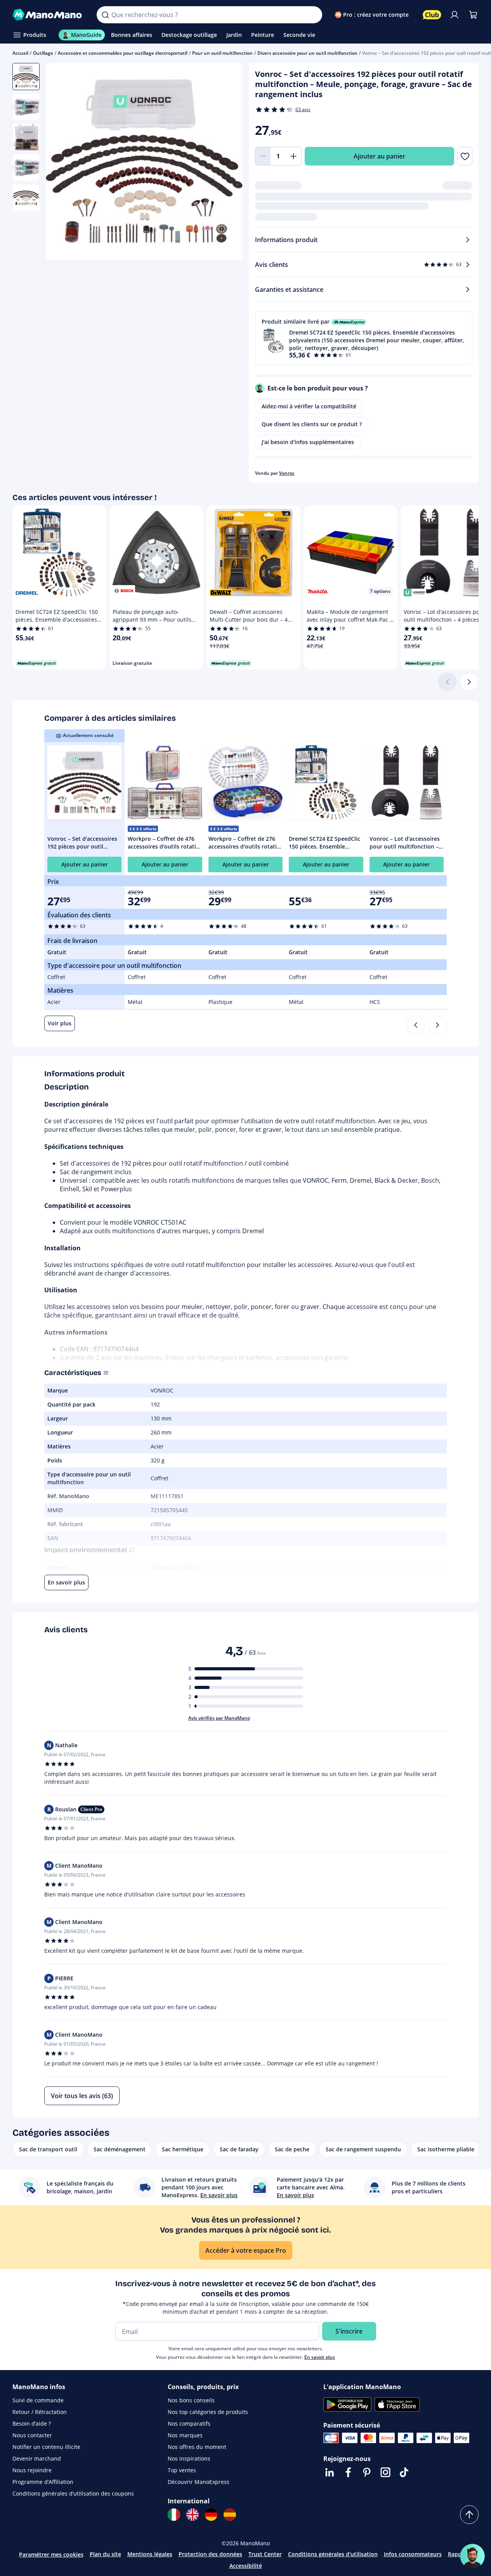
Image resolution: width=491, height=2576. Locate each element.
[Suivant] (469, 682)
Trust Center (265, 2554)
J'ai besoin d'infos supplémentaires (308, 442)
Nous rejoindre (32, 2470)
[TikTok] (404, 2472)
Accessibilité (246, 2566)
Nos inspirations (189, 2458)
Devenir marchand (37, 2458)
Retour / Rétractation (40, 2412)
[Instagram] (385, 2472)
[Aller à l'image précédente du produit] (61, 162)
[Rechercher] (105, 15)
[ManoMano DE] (211, 2515)
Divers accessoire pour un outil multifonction (307, 53)
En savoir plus (320, 2357)
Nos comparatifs (189, 2423)
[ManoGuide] (472, 2556)
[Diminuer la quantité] (263, 156)
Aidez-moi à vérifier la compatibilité (309, 406)
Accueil (20, 53)
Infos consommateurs (413, 2554)
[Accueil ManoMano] (48, 15)
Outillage (43, 53)
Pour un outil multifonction (222, 53)
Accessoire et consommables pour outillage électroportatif (123, 53)
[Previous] (416, 1025)
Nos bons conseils (191, 2400)
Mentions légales (150, 2554)
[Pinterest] (367, 2472)
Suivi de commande (38, 2400)
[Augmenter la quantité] (294, 156)
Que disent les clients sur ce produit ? (312, 424)
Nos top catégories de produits (208, 2412)
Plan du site (105, 2554)
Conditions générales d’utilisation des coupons (73, 2493)
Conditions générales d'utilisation (333, 2554)
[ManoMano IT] (174, 2515)
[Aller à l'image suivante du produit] (227, 162)
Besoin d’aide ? (32, 2423)
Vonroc (287, 473)
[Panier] (473, 15)
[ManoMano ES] (230, 2515)
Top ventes (182, 2470)
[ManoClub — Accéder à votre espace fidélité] (432, 15)
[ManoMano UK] (193, 2515)
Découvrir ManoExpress (199, 2482)
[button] (364, 338)
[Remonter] (469, 2515)
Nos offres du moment (197, 2447)
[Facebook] (348, 2472)
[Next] (437, 1025)
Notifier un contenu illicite (46, 2447)
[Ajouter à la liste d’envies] (465, 156)
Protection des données (210, 2554)
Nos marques (185, 2435)
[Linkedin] (330, 2472)
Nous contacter (32, 2435)
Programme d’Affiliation (43, 2482)
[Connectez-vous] (455, 15)
